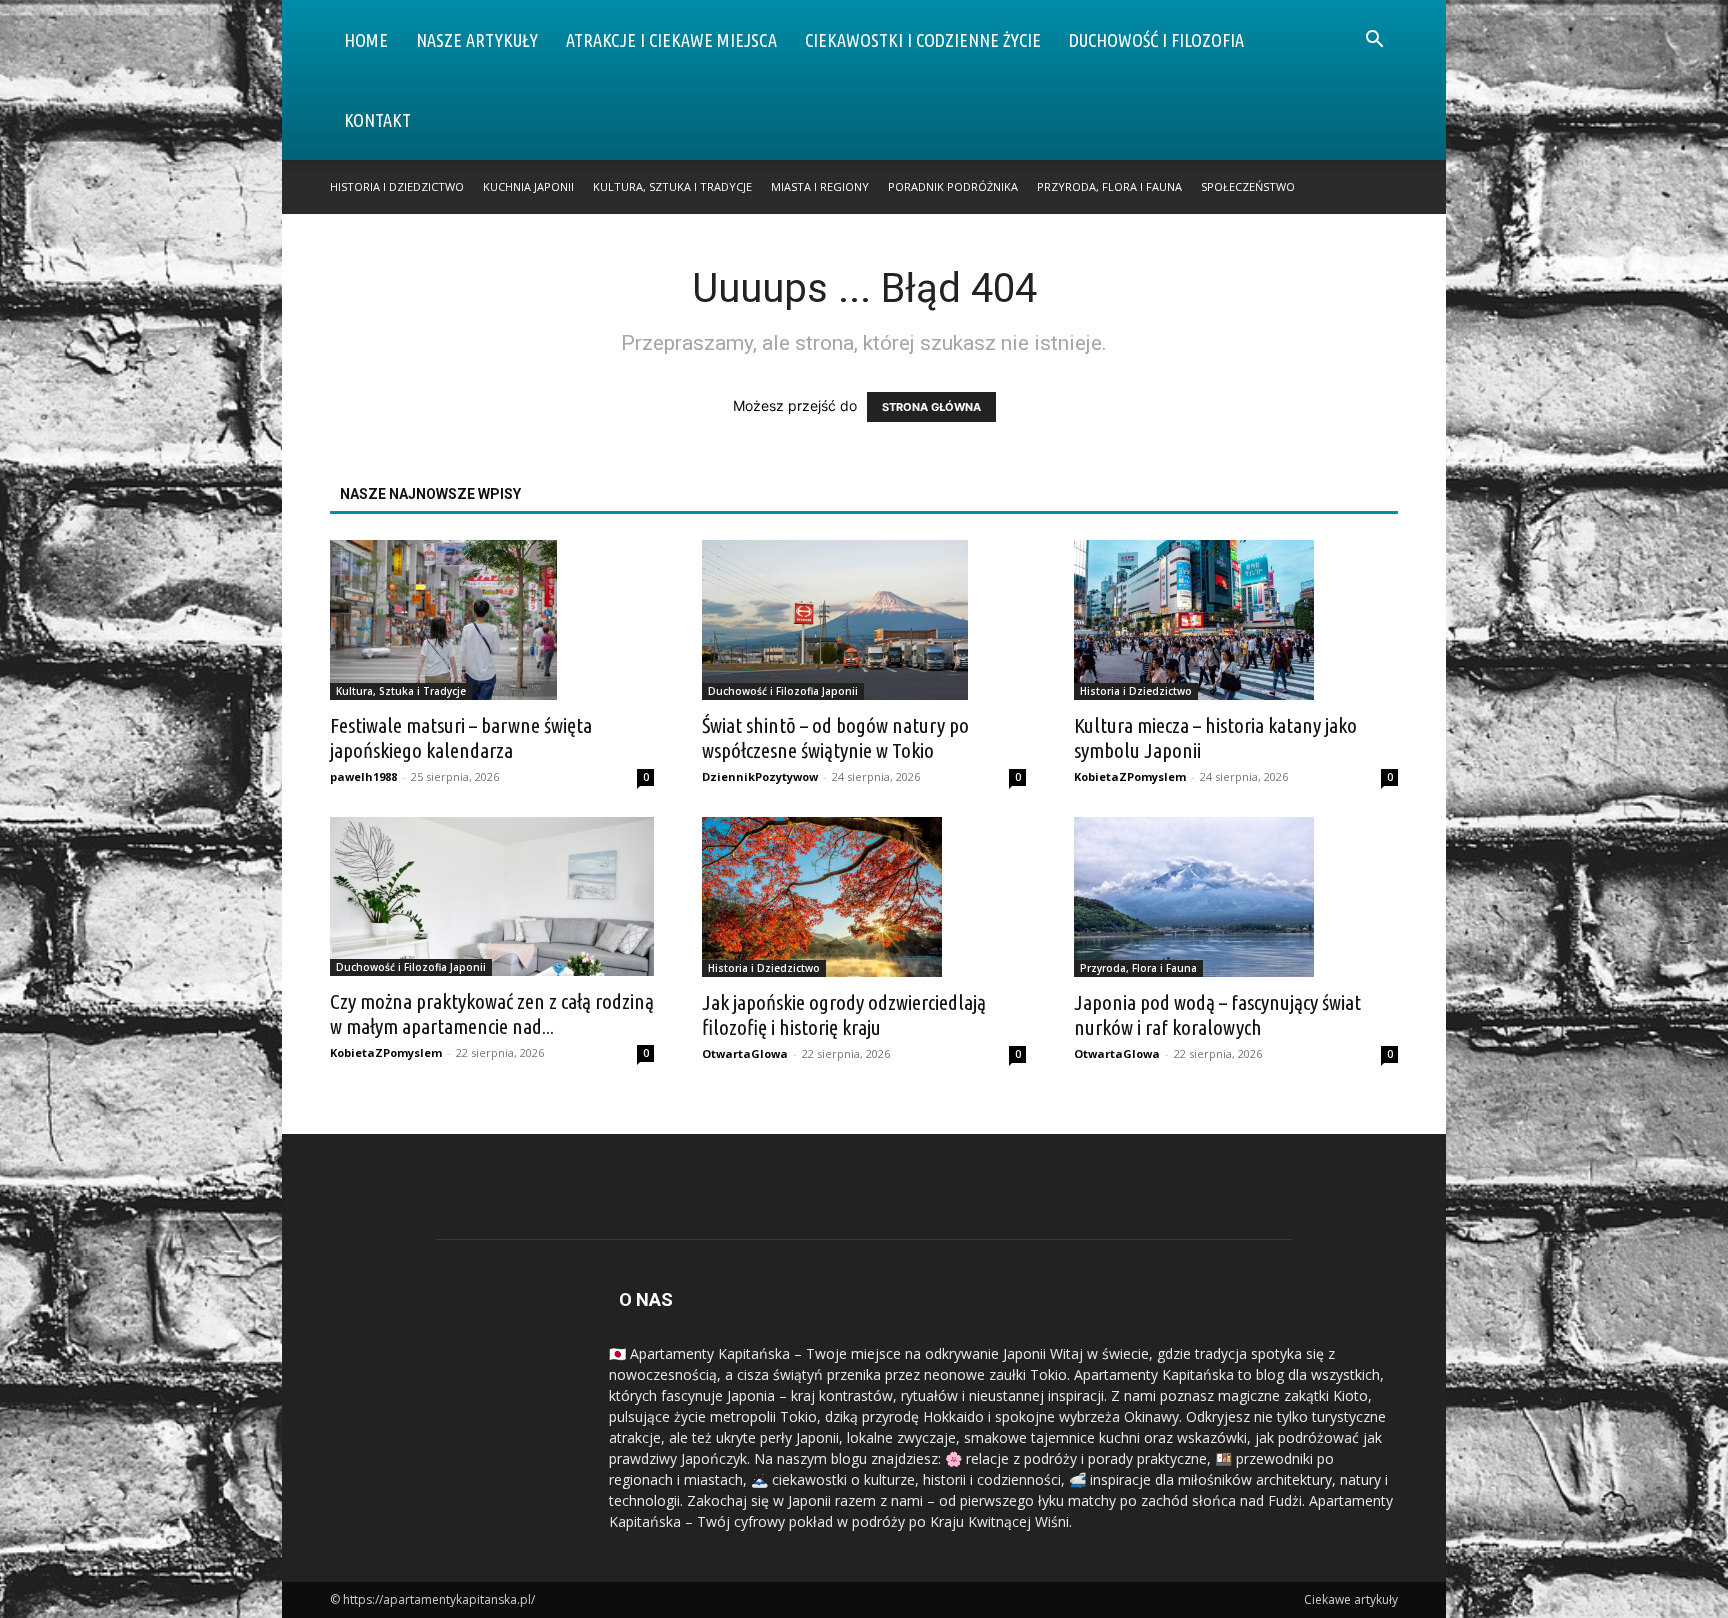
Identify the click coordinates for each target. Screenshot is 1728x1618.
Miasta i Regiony (820, 186)
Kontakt (377, 120)
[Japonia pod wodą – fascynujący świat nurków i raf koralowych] (1236, 897)
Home (366, 40)
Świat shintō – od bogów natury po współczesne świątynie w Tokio (835, 737)
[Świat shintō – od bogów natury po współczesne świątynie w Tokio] (864, 620)
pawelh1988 (363, 776)
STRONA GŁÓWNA (931, 407)
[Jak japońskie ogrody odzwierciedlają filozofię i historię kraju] (864, 897)
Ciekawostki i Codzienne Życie (923, 40)
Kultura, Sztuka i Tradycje (672, 186)
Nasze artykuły (477, 40)
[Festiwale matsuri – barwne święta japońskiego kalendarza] (492, 620)
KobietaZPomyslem (1130, 776)
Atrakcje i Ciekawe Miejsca (671, 40)
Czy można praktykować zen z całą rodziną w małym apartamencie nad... (492, 1013)
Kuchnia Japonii (528, 186)
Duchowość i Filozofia (1156, 40)
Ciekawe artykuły (1351, 1599)
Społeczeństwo (1248, 186)
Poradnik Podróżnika (953, 186)
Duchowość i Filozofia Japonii (783, 691)
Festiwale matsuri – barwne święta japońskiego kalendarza (461, 737)
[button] (1374, 41)
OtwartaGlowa (745, 1053)
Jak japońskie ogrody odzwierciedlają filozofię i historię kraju (844, 1014)
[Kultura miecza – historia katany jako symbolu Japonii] (1236, 620)
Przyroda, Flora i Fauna (1109, 186)
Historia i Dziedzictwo (397, 186)
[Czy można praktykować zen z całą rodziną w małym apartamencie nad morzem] (492, 896)
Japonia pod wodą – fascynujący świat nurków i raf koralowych (1217, 1014)
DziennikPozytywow (760, 776)
